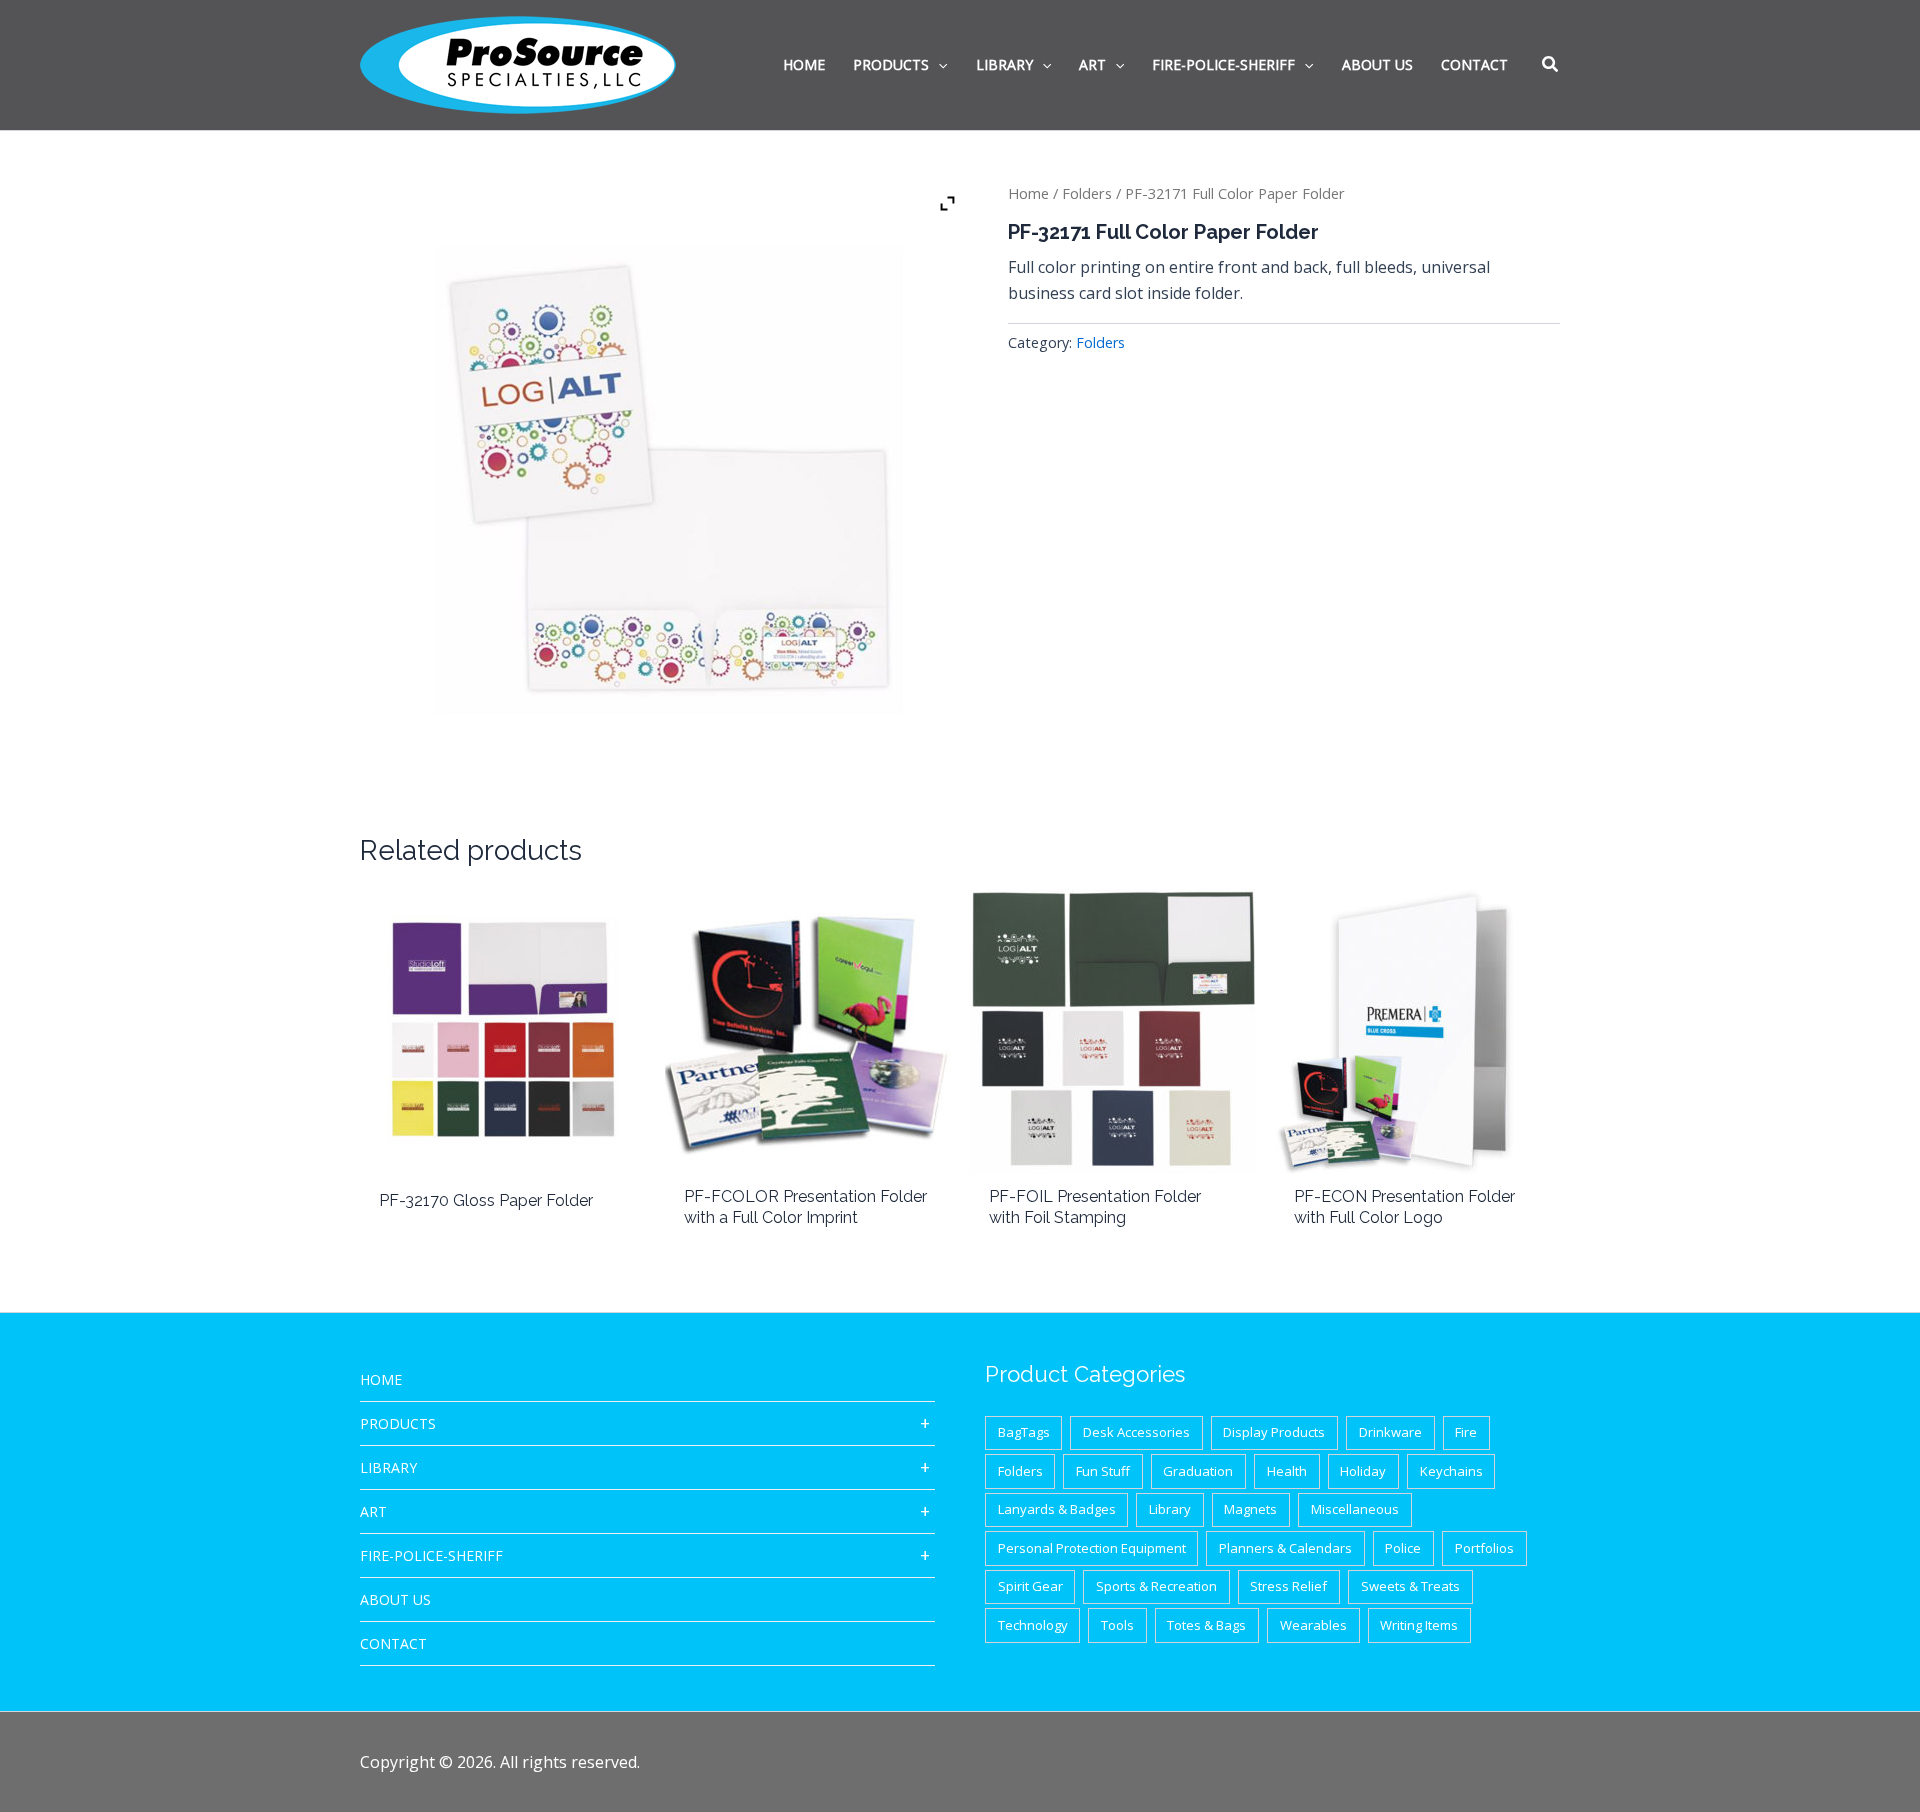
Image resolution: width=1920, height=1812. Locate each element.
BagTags (1024, 1432)
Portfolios (1484, 1548)
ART (373, 1511)
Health (1287, 1471)
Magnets (1250, 1509)
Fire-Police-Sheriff (431, 1555)
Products (398, 1423)
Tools (1117, 1625)
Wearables (1313, 1625)
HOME (381, 1379)
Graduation (1198, 1471)
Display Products (1274, 1432)
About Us (395, 1599)
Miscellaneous (1355, 1509)
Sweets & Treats (1410, 1586)
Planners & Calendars (1285, 1548)
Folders (1087, 193)
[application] (938, 65)
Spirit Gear (1030, 1586)
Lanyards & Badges (1057, 1509)
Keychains (1451, 1471)
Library (388, 1467)
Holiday (1363, 1471)
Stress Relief (1288, 1586)
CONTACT (393, 1643)
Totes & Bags (1206, 1625)
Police (1403, 1548)
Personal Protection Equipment (1092, 1548)
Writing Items (1419, 1625)
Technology (1033, 1625)
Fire (1466, 1432)
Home (1028, 193)
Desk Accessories (1136, 1432)
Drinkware (1390, 1432)
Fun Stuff (1103, 1471)
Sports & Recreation (1156, 1586)
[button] (1551, 66)
